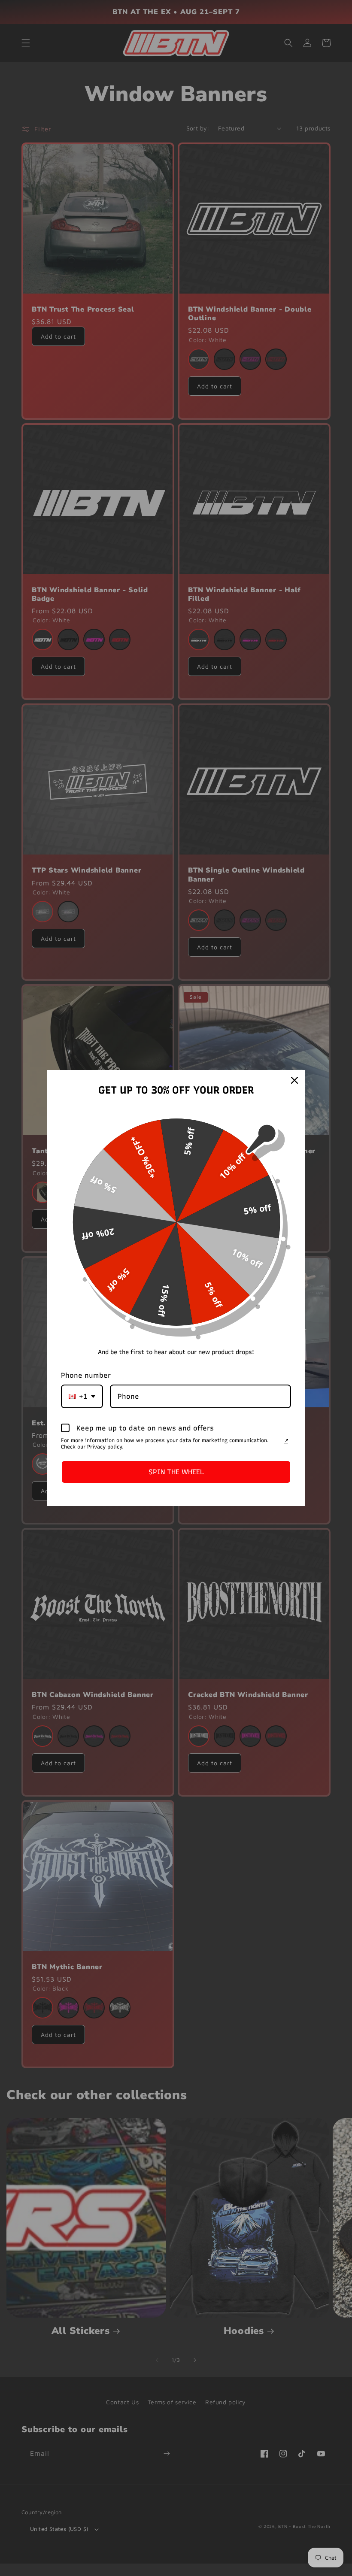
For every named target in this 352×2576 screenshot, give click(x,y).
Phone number (86, 1375)
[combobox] (82, 1396)
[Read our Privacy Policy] (286, 1441)
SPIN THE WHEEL (176, 1472)
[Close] (294, 1080)
